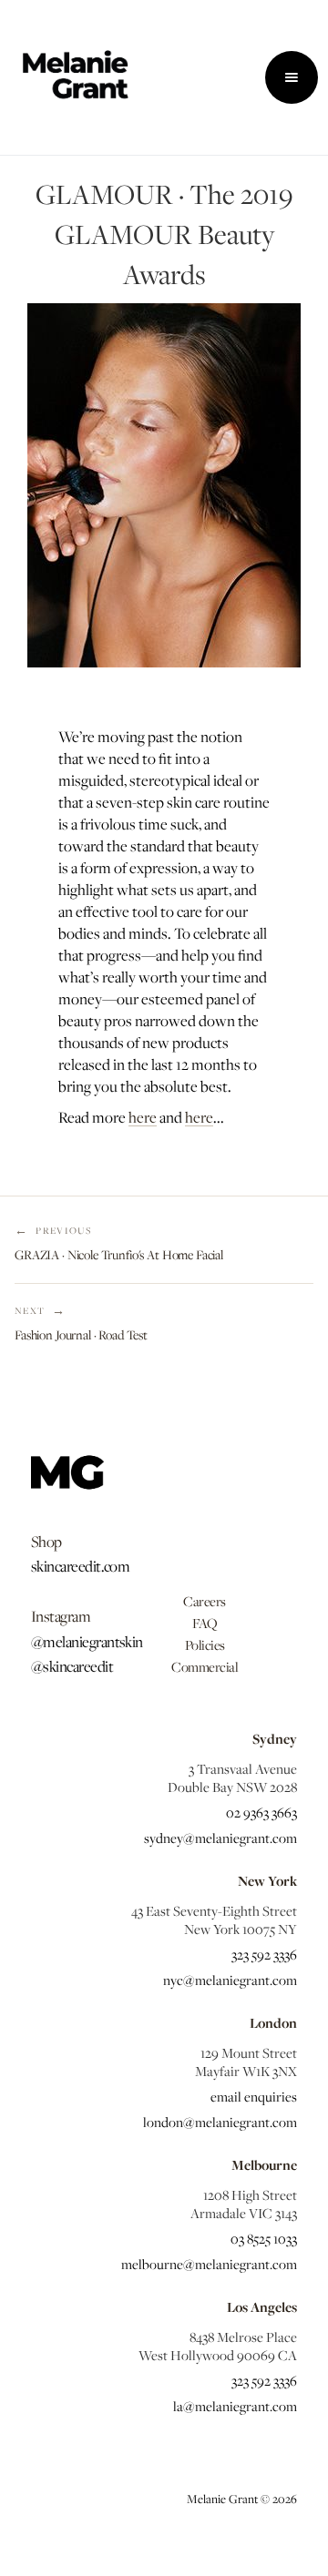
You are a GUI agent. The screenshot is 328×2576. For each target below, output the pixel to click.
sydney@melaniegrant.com (220, 1838)
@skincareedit (72, 1666)
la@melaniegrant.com (235, 2406)
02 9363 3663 (261, 1812)
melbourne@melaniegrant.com (209, 2264)
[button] (292, 77)
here (143, 1117)
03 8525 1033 (264, 2238)
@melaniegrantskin (87, 1642)
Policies (205, 1644)
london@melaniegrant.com (220, 2122)
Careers (205, 1601)
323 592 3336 (264, 1954)
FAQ (205, 1623)
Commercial (205, 1666)
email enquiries (254, 2096)
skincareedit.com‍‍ (80, 1566)
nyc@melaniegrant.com (230, 1980)
